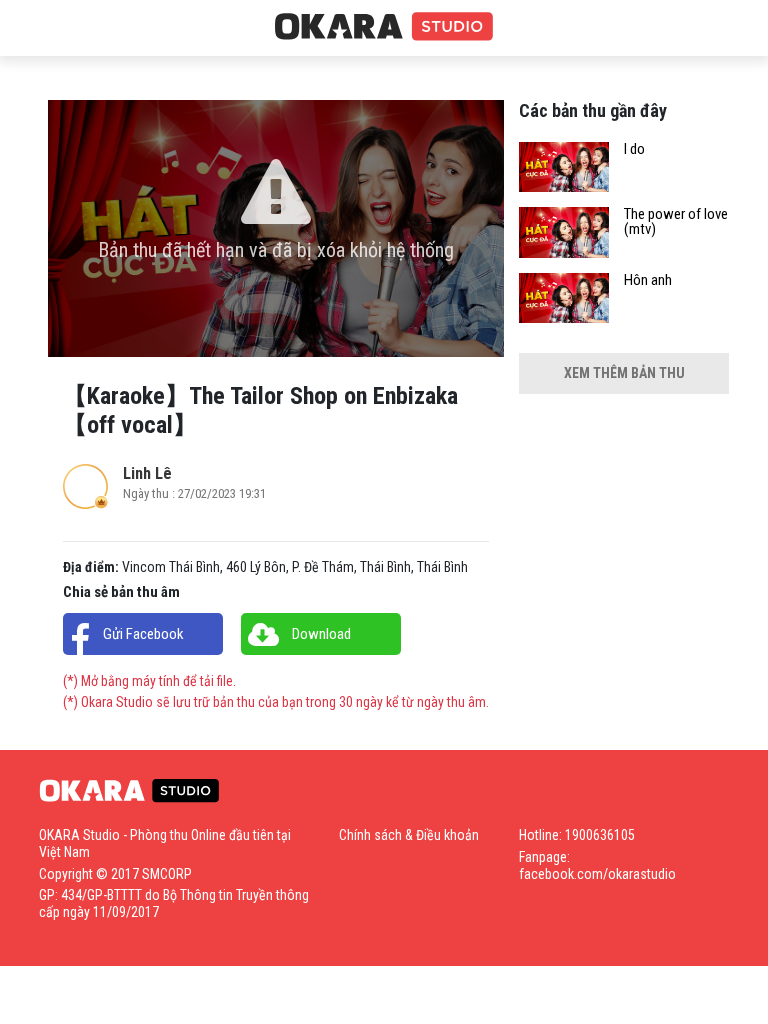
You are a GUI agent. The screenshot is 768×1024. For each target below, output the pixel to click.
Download (321, 634)
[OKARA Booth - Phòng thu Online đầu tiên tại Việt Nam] (384, 27)
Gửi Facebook (143, 634)
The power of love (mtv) (676, 222)
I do (634, 149)
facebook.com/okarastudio (597, 874)
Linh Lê (147, 473)
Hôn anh (648, 280)
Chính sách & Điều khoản (409, 835)
